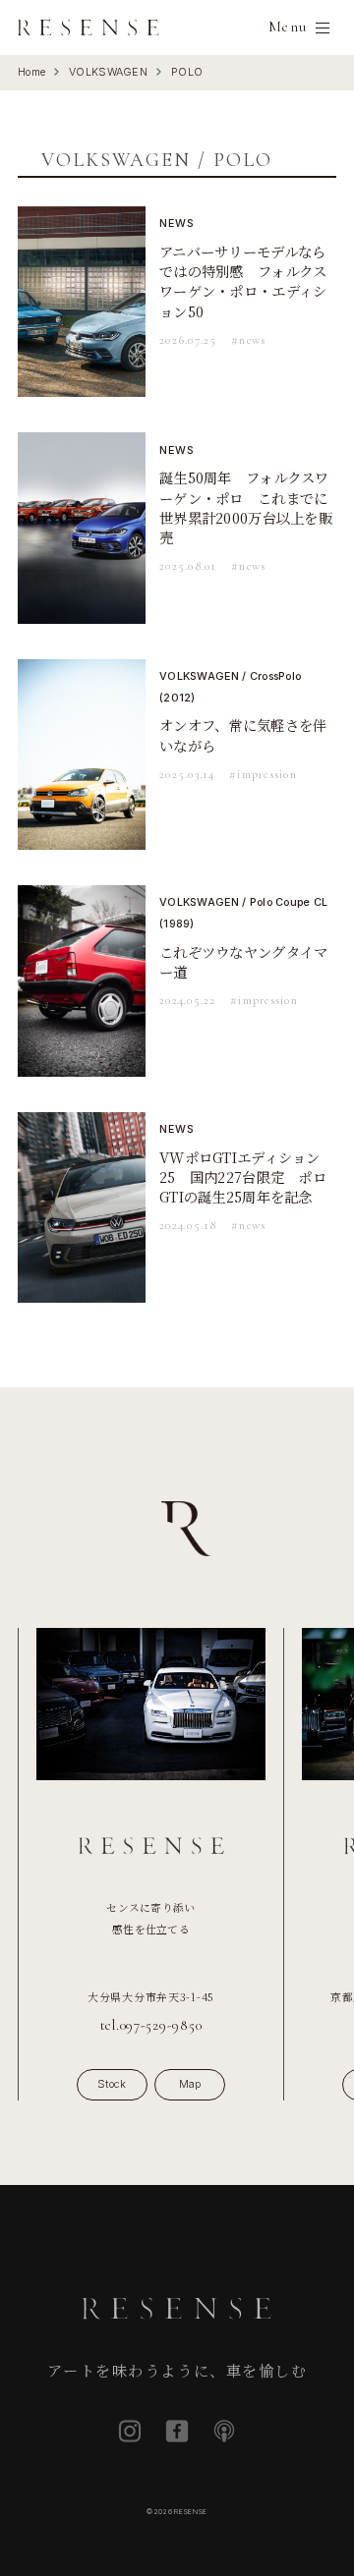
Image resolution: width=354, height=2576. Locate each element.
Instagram (130, 2431)
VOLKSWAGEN (108, 72)
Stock (112, 2084)
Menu (288, 27)
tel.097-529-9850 (151, 2025)
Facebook (177, 2431)
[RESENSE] (88, 28)
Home (31, 72)
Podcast (224, 2431)
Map (190, 2084)
